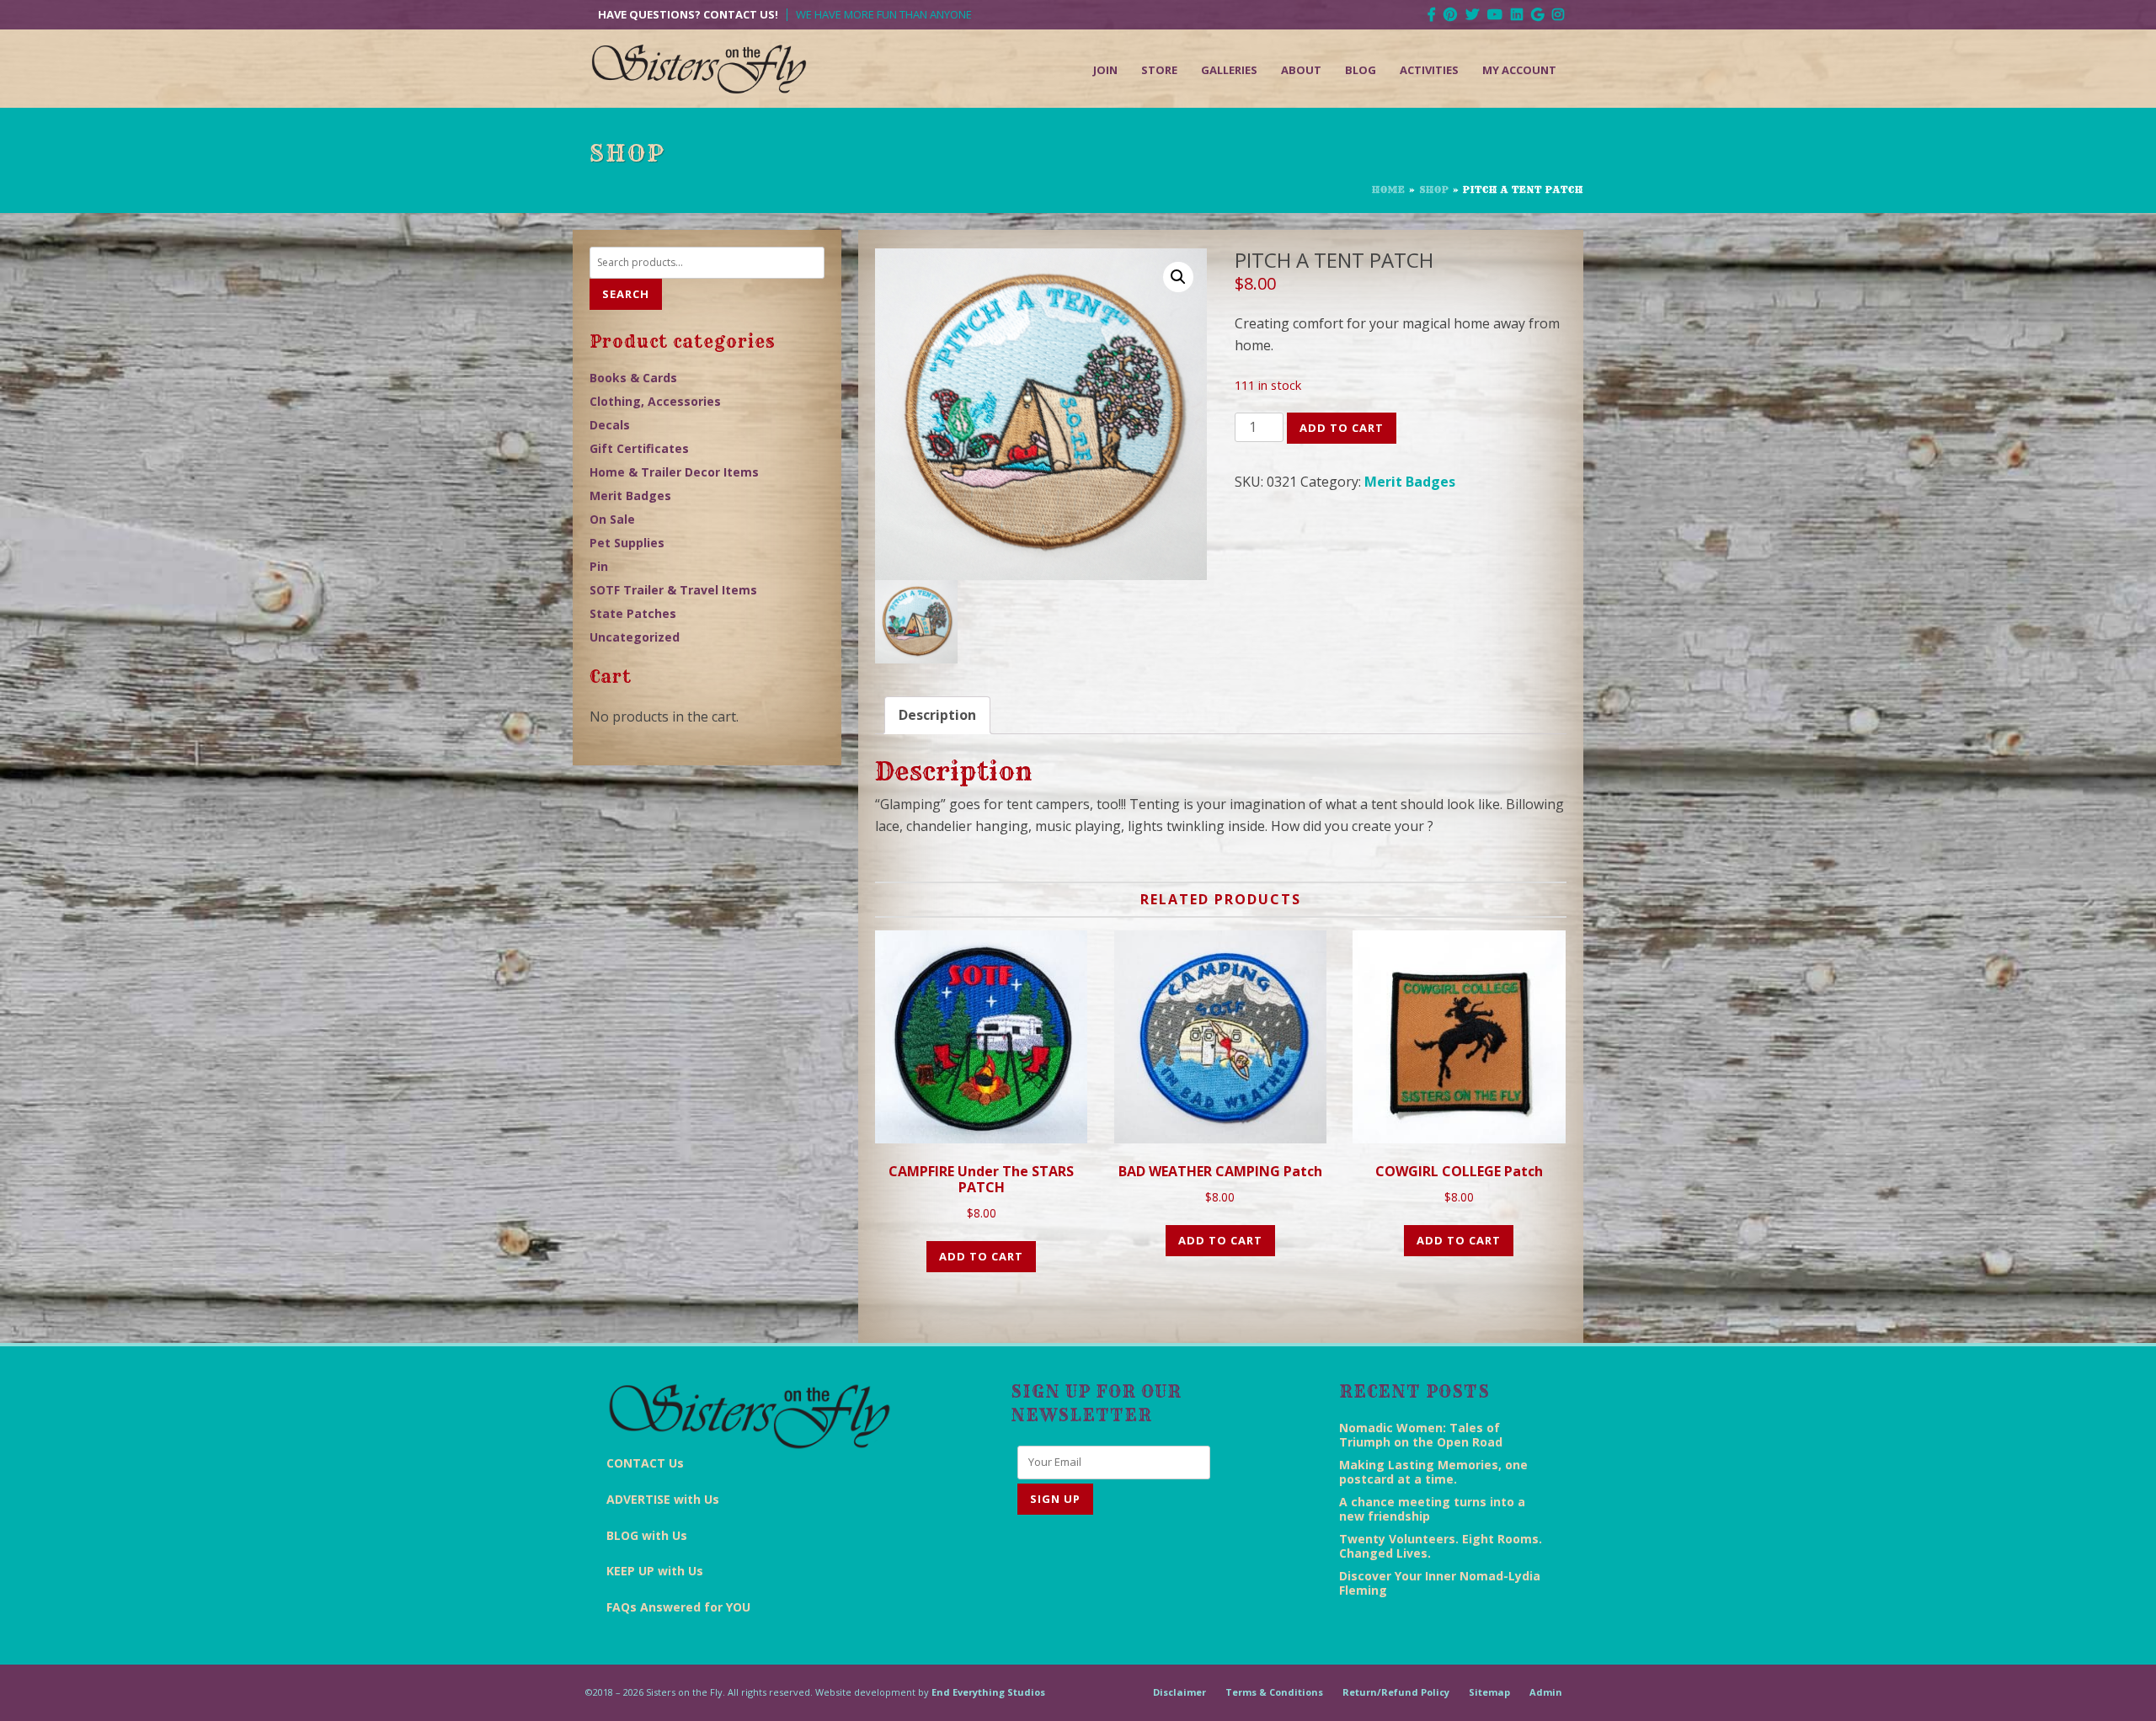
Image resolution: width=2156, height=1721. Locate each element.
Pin (599, 566)
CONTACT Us (645, 1463)
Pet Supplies (627, 543)
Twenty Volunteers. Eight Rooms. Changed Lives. (1441, 1546)
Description (937, 715)
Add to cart (1342, 428)
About (1301, 70)
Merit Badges (1410, 482)
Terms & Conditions (1274, 1692)
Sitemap (1489, 1692)
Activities (1429, 70)
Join (1105, 70)
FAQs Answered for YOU (678, 1607)
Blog (1361, 70)
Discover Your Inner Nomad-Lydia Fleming (1440, 1583)
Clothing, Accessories (655, 401)
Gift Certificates (639, 448)
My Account (1519, 70)
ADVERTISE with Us (663, 1499)
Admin (1546, 1692)
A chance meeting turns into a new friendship (1432, 1509)
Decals (610, 425)
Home (1389, 189)
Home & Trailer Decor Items (674, 472)
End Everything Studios (988, 1692)
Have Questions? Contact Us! (688, 15)
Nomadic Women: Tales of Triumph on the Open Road (1421, 1435)
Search (626, 294)
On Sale (612, 519)
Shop (1434, 189)
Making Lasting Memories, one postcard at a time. (1433, 1472)
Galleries (1229, 70)
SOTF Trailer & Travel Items (673, 590)
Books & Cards (633, 378)
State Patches (633, 613)
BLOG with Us (647, 1535)
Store (1159, 70)
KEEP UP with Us (655, 1571)
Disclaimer (1179, 1692)
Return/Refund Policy (1396, 1692)
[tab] (937, 715)
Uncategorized (635, 637)
